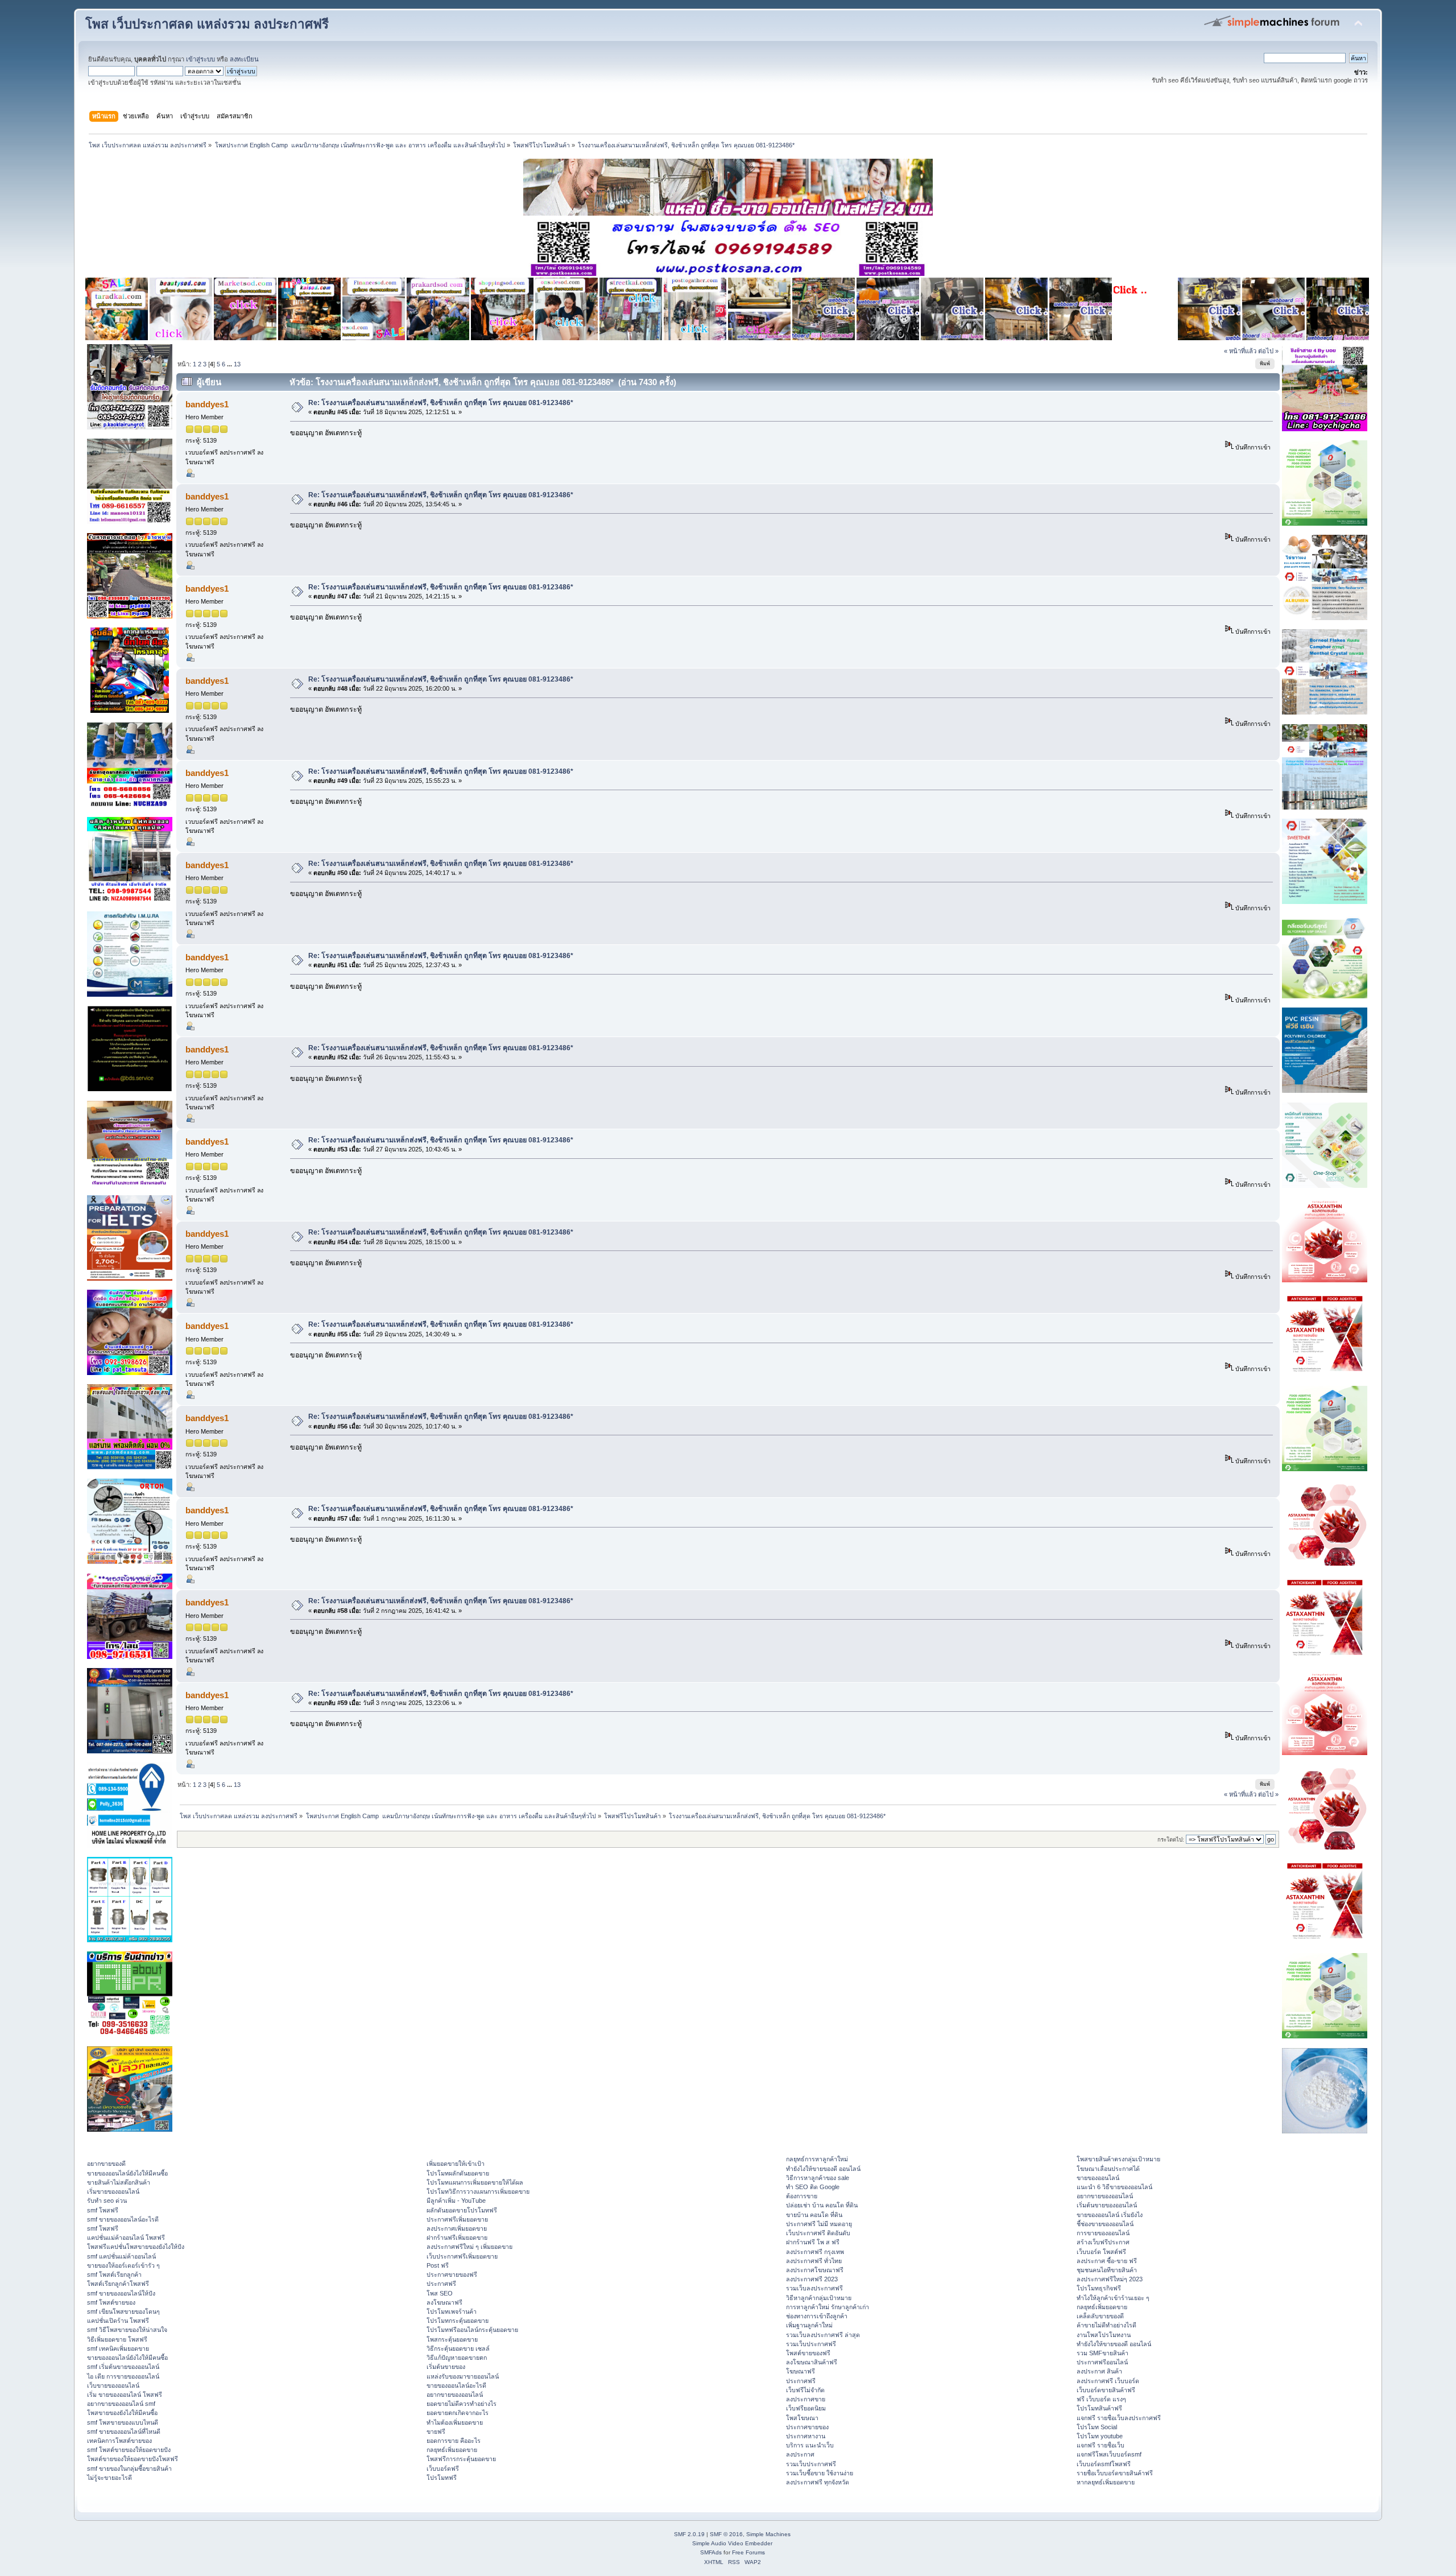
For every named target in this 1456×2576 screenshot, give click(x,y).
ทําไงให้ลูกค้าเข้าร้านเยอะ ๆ (1113, 2298)
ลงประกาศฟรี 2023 (812, 2279)
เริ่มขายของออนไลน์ (113, 2191)
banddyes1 (207, 404)
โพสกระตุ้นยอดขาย (452, 2339)
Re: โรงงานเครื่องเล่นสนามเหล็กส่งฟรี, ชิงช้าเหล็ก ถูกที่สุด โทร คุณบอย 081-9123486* (441, 403)
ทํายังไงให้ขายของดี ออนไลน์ (823, 2169)
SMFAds (711, 2552)
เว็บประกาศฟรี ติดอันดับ (818, 2233)
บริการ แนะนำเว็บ (810, 2445)
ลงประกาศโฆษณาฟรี (815, 2270)
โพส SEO (440, 2293)
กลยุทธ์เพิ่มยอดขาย (452, 2450)
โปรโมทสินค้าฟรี (1099, 2408)
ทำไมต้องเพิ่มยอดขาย (455, 2422)
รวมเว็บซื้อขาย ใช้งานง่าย (820, 2473)
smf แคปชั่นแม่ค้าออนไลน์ (121, 2256)
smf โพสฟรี (103, 2210)
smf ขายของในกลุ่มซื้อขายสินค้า (129, 2468)
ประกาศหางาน (806, 2436)
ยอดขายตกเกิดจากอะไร (458, 2413)
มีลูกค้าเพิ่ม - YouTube (456, 2201)
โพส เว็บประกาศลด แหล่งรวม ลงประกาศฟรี (207, 24)
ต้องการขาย (802, 2196)
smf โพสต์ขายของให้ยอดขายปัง (129, 2450)
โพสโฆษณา (802, 2418)
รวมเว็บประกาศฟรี (811, 2344)
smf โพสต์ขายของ (111, 2302)
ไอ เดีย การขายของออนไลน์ (123, 2376)
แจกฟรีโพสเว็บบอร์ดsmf (1109, 2454)
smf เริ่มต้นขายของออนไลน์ (123, 2367)
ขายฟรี (436, 2431)
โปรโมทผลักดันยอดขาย (458, 2173)
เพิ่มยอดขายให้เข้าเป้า (456, 2164)
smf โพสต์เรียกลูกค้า (114, 2274)
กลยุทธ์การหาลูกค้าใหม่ (817, 2159)
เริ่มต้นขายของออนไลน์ (1107, 2205)
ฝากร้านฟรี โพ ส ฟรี (813, 2242)
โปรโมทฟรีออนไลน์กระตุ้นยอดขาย (472, 2330)
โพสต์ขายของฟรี (808, 2353)
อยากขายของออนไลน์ (455, 2395)
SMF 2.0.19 (689, 2534)
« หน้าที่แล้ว (1240, 351)
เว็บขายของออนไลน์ (113, 2385)
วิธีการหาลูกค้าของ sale (818, 2178)
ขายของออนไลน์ (1098, 2178)
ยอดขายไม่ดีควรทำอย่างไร (462, 2404)
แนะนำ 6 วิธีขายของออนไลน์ (1114, 2187)
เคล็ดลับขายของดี (1100, 2316)
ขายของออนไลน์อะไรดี (456, 2385)
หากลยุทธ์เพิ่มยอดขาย (1106, 2482)
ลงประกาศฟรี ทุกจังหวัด (818, 2482)
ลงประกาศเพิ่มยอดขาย (457, 2228)
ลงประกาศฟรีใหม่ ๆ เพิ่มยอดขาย (470, 2247)
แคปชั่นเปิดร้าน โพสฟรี (118, 2321)
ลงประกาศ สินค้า (1099, 2371)
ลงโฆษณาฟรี (444, 2302)
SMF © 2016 (726, 2534)
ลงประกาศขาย (806, 2399)
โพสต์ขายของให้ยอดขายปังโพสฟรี (133, 2459)
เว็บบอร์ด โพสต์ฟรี (1101, 2252)
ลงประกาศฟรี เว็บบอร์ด (1108, 2381)
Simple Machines (768, 2534)
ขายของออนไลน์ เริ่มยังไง (1110, 2215)
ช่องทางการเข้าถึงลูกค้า (817, 2316)
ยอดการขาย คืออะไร (454, 2441)
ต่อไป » (1268, 351)
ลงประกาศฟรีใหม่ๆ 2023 (1110, 2279)
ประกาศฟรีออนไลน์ (1102, 2362)
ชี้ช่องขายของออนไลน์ (1105, 2224)
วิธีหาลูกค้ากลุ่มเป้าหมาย (819, 2298)
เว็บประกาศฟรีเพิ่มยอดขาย (462, 2256)
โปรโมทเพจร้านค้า (452, 2311)
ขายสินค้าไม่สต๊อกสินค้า (119, 2182)
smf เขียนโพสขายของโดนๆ (123, 2311)
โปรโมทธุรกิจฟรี (1099, 2288)
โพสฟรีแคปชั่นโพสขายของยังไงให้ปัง (136, 2247)
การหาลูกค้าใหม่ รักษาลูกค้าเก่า (828, 2307)
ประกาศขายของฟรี (452, 2274)
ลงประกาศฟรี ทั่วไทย (814, 2261)
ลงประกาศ (800, 2454)
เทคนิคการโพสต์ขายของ (119, 2441)
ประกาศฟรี (441, 2284)
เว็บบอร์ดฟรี (443, 2468)
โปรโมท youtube (1100, 2436)
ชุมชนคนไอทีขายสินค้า (1107, 2270)
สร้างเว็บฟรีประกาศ (1103, 2242)
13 (237, 364)
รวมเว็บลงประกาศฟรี (814, 2288)
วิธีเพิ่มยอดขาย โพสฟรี (117, 2339)
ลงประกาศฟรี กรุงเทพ (815, 2252)
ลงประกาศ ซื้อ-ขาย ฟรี (1107, 2261)
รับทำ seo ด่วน (107, 2201)
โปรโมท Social (1097, 2427)
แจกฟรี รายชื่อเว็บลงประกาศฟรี (1119, 2418)
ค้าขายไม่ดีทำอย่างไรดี (1107, 2325)
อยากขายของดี (106, 2164)
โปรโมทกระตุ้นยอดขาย (458, 2321)
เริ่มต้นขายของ (446, 2367)
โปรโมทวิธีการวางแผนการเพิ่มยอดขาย (478, 2191)
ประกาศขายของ (807, 2427)
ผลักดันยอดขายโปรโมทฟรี (462, 2210)
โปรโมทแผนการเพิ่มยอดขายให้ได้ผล (475, 2182)
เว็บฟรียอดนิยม (806, 2408)
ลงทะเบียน (244, 59)
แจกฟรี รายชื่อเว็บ (1101, 2445)
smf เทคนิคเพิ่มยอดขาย (118, 2348)
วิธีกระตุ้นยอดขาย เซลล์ (458, 2348)
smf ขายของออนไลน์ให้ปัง (121, 2293)
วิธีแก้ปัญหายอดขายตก (457, 2358)
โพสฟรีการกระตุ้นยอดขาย (461, 2459)
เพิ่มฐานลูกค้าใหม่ (809, 2325)
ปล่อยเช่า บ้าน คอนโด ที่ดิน (822, 2205)
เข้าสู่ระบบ (200, 59)
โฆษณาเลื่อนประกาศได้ (1108, 2169)
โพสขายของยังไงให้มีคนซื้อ (122, 2413)
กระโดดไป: (1171, 1840)
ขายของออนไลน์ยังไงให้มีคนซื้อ (127, 2173)
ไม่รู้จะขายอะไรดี (109, 2478)
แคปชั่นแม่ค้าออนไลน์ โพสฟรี (126, 2238)
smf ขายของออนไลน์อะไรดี (123, 2219)
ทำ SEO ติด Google (813, 2187)
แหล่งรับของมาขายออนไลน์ (463, 2376)
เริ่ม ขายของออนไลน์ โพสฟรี (125, 2395)
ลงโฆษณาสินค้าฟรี (812, 2362)
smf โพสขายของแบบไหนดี (123, 2422)
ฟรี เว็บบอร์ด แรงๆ (1101, 2399)
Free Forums (748, 2552)
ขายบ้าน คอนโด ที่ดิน (814, 2215)
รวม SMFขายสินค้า (1103, 2353)
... (230, 364)
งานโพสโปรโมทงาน (1104, 2335)
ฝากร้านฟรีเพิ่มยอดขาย (457, 2238)
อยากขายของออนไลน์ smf (121, 2404)
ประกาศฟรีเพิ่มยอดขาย (457, 2219)
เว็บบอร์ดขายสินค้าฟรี (1106, 2390)
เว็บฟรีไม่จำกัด (805, 2390)
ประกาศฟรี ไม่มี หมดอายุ (819, 2224)
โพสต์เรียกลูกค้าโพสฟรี (118, 2284)
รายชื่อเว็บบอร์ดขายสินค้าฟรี (1115, 2473)
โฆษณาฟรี (801, 2371)
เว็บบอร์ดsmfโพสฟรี (1104, 2464)
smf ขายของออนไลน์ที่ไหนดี (124, 2431)
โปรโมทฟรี (442, 2478)
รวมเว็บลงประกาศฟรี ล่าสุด (823, 2335)
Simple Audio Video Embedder (732, 2543)
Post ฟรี (438, 2265)
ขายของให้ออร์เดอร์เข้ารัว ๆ (123, 2265)
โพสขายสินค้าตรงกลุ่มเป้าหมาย (1118, 2159)
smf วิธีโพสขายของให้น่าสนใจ (127, 2330)
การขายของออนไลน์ (1103, 2233)
